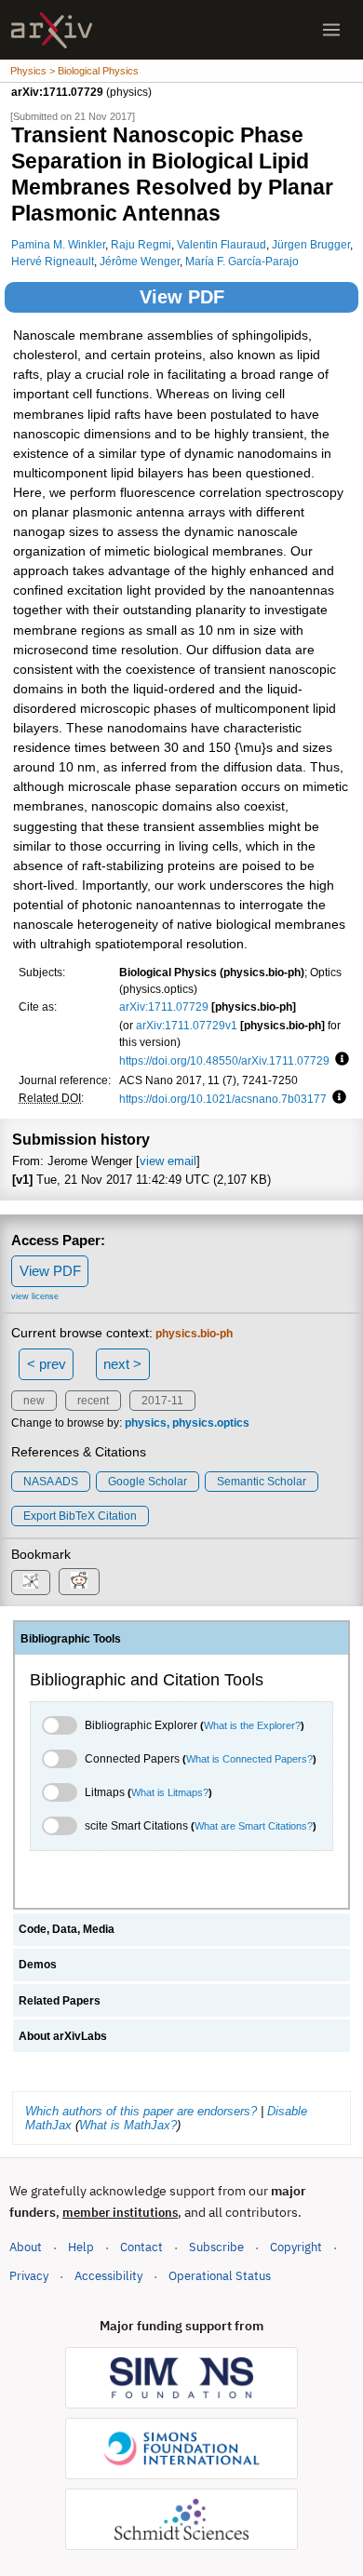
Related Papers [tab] (60, 2001)
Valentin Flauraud (222, 244)
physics (146, 1423)
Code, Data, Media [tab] (67, 1929)
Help (81, 2247)
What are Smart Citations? (254, 1826)
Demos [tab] (38, 1965)
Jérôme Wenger (140, 261)
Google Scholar (148, 1482)
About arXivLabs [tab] (63, 2036)
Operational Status (220, 2275)
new (34, 1401)
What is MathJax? (128, 2125)
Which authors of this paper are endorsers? (141, 2111)
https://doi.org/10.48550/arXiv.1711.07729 (224, 1060)
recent (93, 1401)
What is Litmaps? (170, 1792)
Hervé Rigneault (53, 261)
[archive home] (52, 30)
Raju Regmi (141, 244)
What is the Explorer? (252, 1725)
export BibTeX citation (80, 1516)
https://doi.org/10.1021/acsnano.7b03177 (223, 1099)
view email (168, 1161)
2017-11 (162, 1401)
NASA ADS (51, 1482)
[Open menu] (331, 30)
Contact (141, 2247)
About (26, 2247)
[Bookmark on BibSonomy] (31, 1583)
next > (122, 1364)
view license (35, 1296)
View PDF (182, 297)
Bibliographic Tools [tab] (71, 1639)
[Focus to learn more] (339, 1060)
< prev (47, 1364)
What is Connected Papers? (249, 1759)
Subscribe (216, 2247)
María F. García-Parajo (242, 261)
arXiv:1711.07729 (164, 1006)
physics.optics (211, 1423)
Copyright (296, 2247)
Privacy (29, 2276)
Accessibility (108, 2276)
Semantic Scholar (262, 1482)
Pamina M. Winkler (58, 244)
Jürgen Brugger (311, 244)
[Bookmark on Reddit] (79, 1582)
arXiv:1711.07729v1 (187, 1025)
